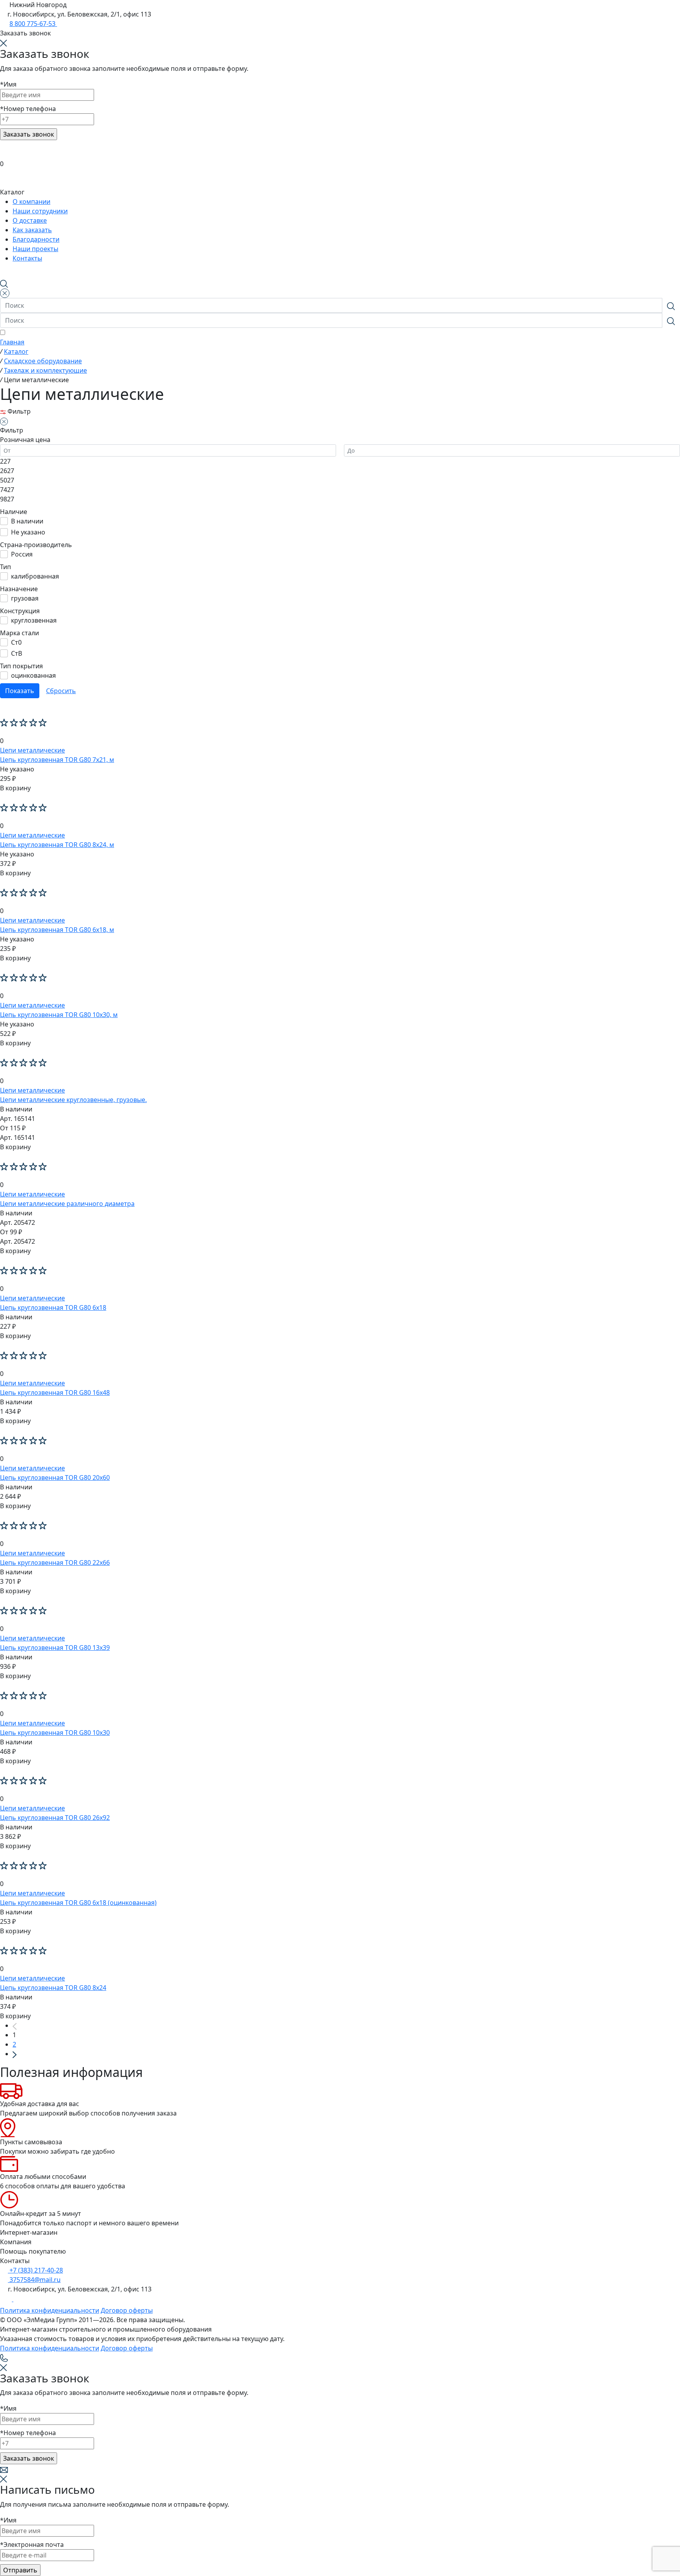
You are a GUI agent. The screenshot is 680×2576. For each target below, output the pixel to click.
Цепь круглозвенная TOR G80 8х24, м (57, 845)
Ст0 (16, 642)
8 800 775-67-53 (33, 24)
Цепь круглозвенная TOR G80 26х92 (55, 1818)
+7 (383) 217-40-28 (35, 2270)
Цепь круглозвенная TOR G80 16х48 (55, 1392)
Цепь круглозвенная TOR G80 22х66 (55, 1563)
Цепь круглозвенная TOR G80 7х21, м (57, 760)
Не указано (28, 532)
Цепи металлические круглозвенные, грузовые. (73, 1100)
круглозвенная (34, 620)
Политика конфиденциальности (50, 2310)
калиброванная (35, 576)
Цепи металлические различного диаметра (67, 1204)
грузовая (25, 598)
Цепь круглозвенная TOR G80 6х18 (53, 1307)
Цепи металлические (32, 750)
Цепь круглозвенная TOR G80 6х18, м (57, 930)
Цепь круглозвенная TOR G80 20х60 (55, 1478)
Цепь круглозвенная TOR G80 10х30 (55, 1733)
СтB (17, 653)
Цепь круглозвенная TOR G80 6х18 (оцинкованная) (78, 1903)
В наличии (27, 521)
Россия (22, 554)
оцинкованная (33, 675)
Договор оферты (127, 2310)
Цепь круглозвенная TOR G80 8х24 (53, 1988)
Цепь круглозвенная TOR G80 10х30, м (59, 1015)
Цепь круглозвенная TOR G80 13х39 (55, 1648)
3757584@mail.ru (34, 2280)
